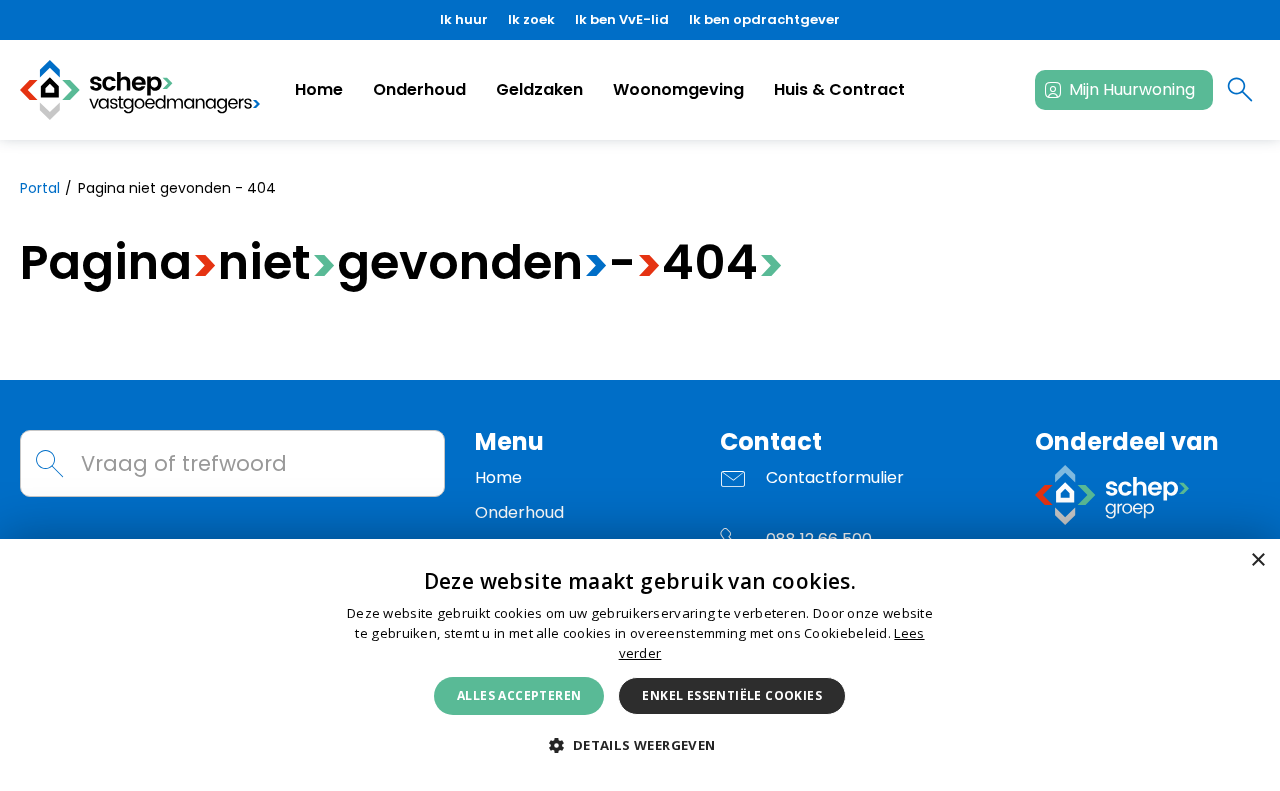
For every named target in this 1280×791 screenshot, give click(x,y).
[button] (639, 746)
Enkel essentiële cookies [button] (732, 695)
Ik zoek (531, 19)
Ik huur (464, 19)
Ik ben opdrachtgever (764, 19)
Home (319, 89)
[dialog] (640, 665)
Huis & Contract (839, 89)
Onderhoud (419, 89)
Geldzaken (539, 89)
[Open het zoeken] (1240, 90)
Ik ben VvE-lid (622, 19)
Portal (40, 188)
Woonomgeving (678, 89)
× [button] (1257, 560)
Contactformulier (835, 477)
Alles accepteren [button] (519, 695)
